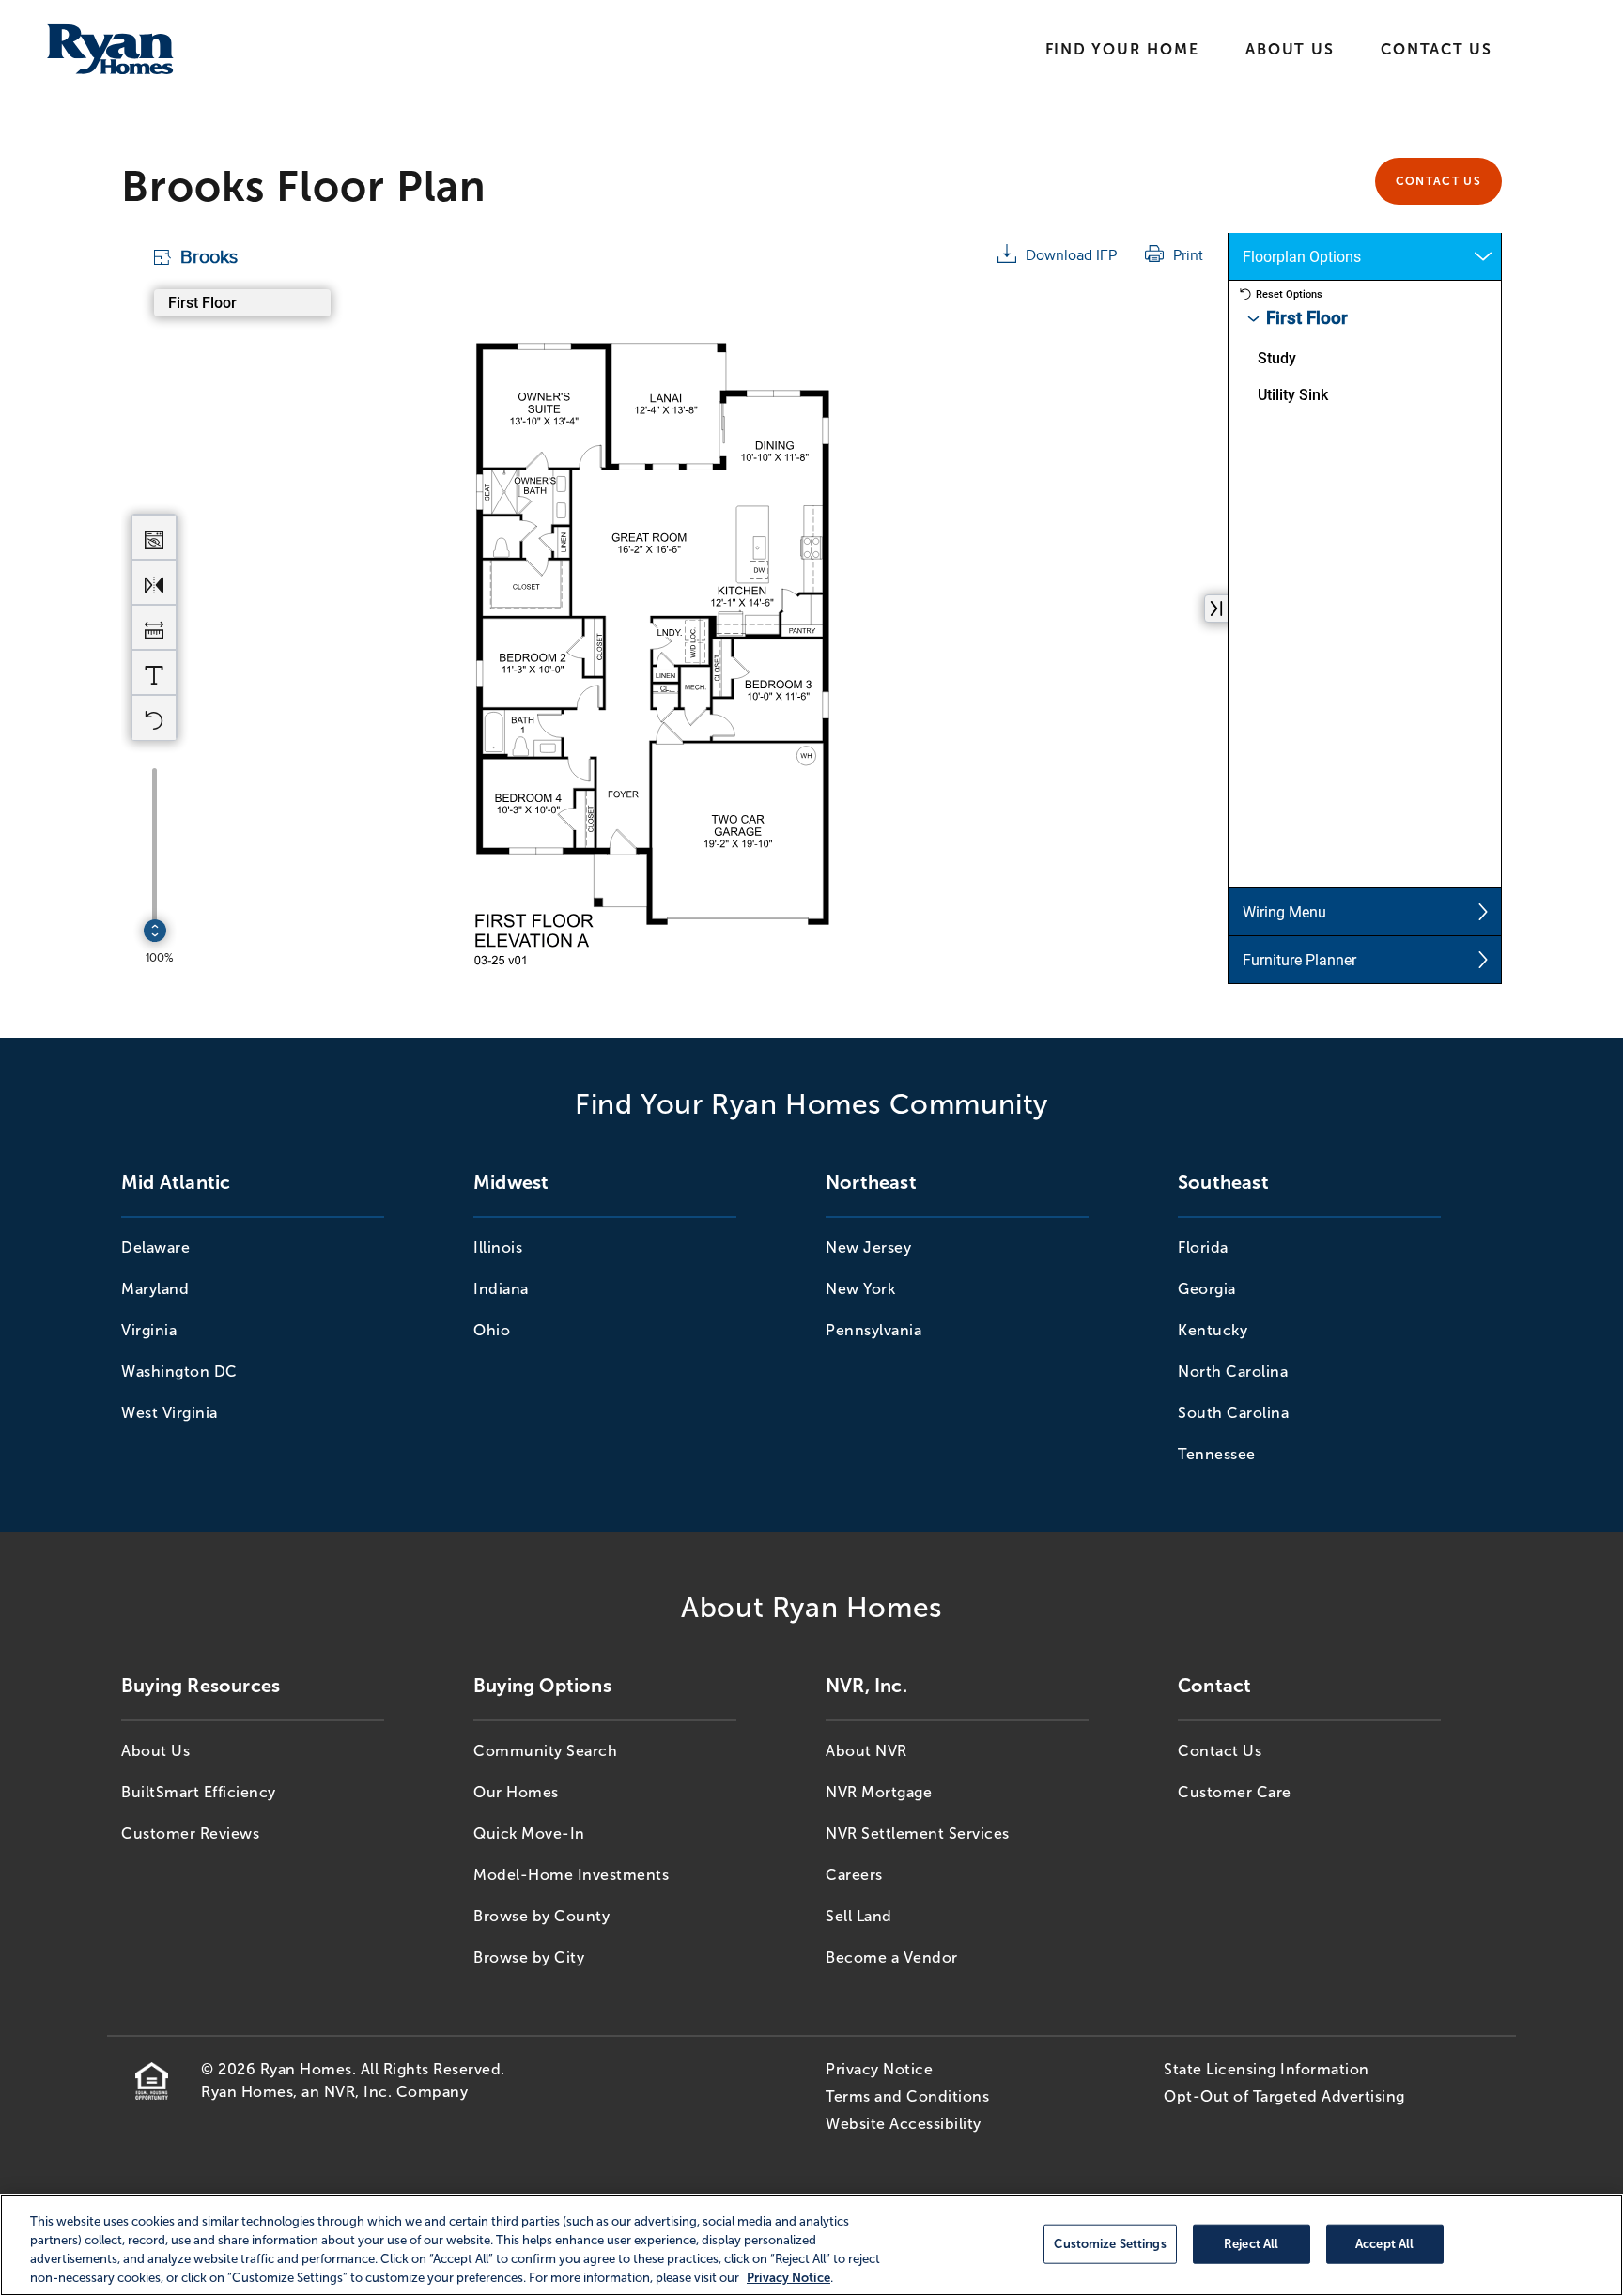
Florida (1203, 1248)
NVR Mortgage (879, 1792)
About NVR (866, 1751)
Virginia (149, 1330)
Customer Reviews (190, 1834)
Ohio (492, 1330)
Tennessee (1217, 1454)
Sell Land (859, 1916)
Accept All (1384, 2243)
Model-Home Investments (571, 1875)
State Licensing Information (1267, 2069)
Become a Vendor (892, 1957)
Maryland (155, 1289)
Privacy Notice (879, 2069)
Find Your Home (1122, 49)
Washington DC (179, 1371)
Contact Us (1437, 49)
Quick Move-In (529, 1834)
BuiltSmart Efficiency (199, 1792)
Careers (854, 1875)
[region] (811, 2245)
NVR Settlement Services (918, 1834)
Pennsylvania (873, 1330)
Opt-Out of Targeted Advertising (1284, 2096)
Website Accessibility (904, 2124)
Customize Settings (1110, 2243)
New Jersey (868, 1248)
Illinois (498, 1248)
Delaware (155, 1248)
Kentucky (1213, 1330)
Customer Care (1235, 1792)
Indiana (501, 1289)
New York (860, 1289)
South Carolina (1233, 1413)
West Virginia (170, 1413)
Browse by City (529, 1957)
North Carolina (1233, 1371)
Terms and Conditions (907, 2096)
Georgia (1207, 1289)
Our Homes (516, 1792)
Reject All (1251, 2243)
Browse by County (541, 1916)
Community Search (545, 1751)
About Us (1290, 49)
